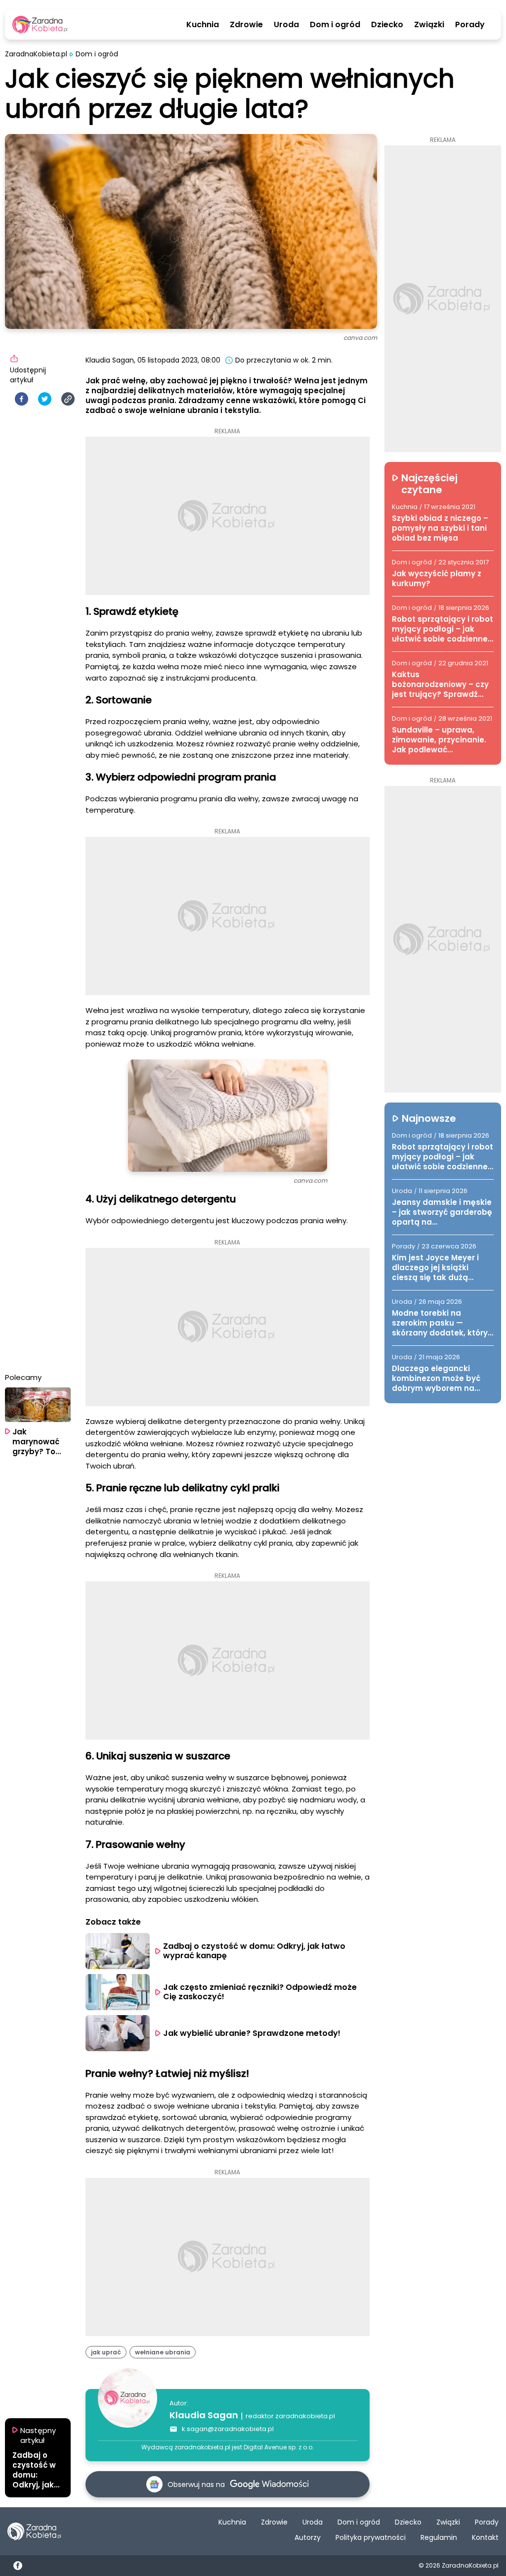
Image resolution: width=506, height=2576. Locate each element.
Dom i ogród (335, 25)
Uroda (286, 25)
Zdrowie (246, 25)
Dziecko (387, 25)
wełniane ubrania (163, 2352)
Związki (429, 25)
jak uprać (106, 2352)
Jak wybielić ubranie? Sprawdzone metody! (252, 2033)
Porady (470, 25)
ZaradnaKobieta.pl (36, 54)
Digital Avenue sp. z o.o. (279, 2447)
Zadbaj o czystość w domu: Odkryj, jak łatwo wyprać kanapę (255, 1951)
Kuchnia (203, 25)
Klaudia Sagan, (110, 360)
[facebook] (21, 399)
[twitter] (45, 399)
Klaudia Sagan (204, 2415)
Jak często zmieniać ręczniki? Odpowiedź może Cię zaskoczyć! (261, 1992)
